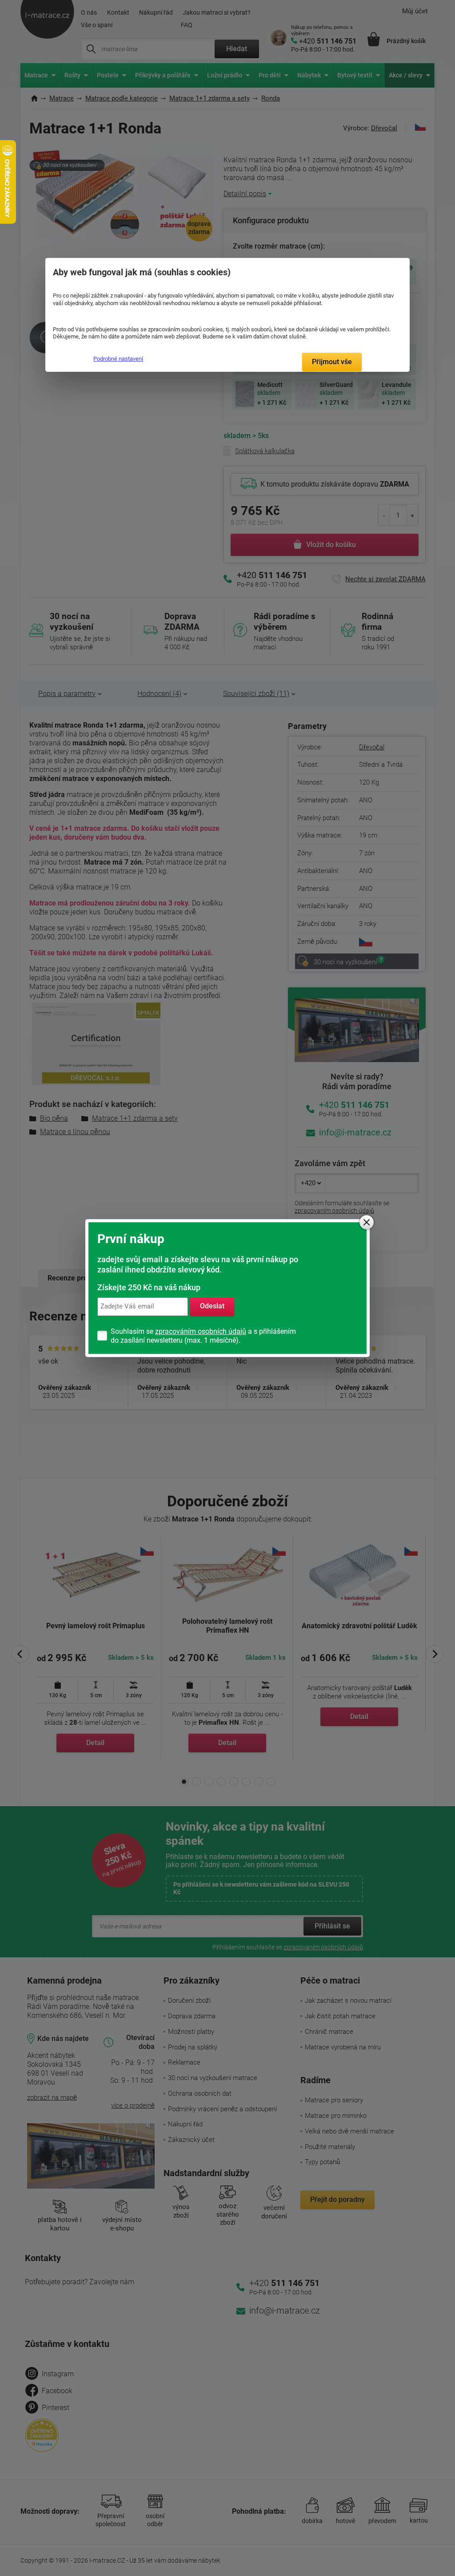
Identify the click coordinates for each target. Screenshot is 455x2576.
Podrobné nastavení (118, 359)
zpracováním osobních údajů (201, 1331)
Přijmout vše (332, 362)
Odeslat (212, 1306)
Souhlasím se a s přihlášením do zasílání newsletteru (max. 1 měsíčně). (203, 1336)
